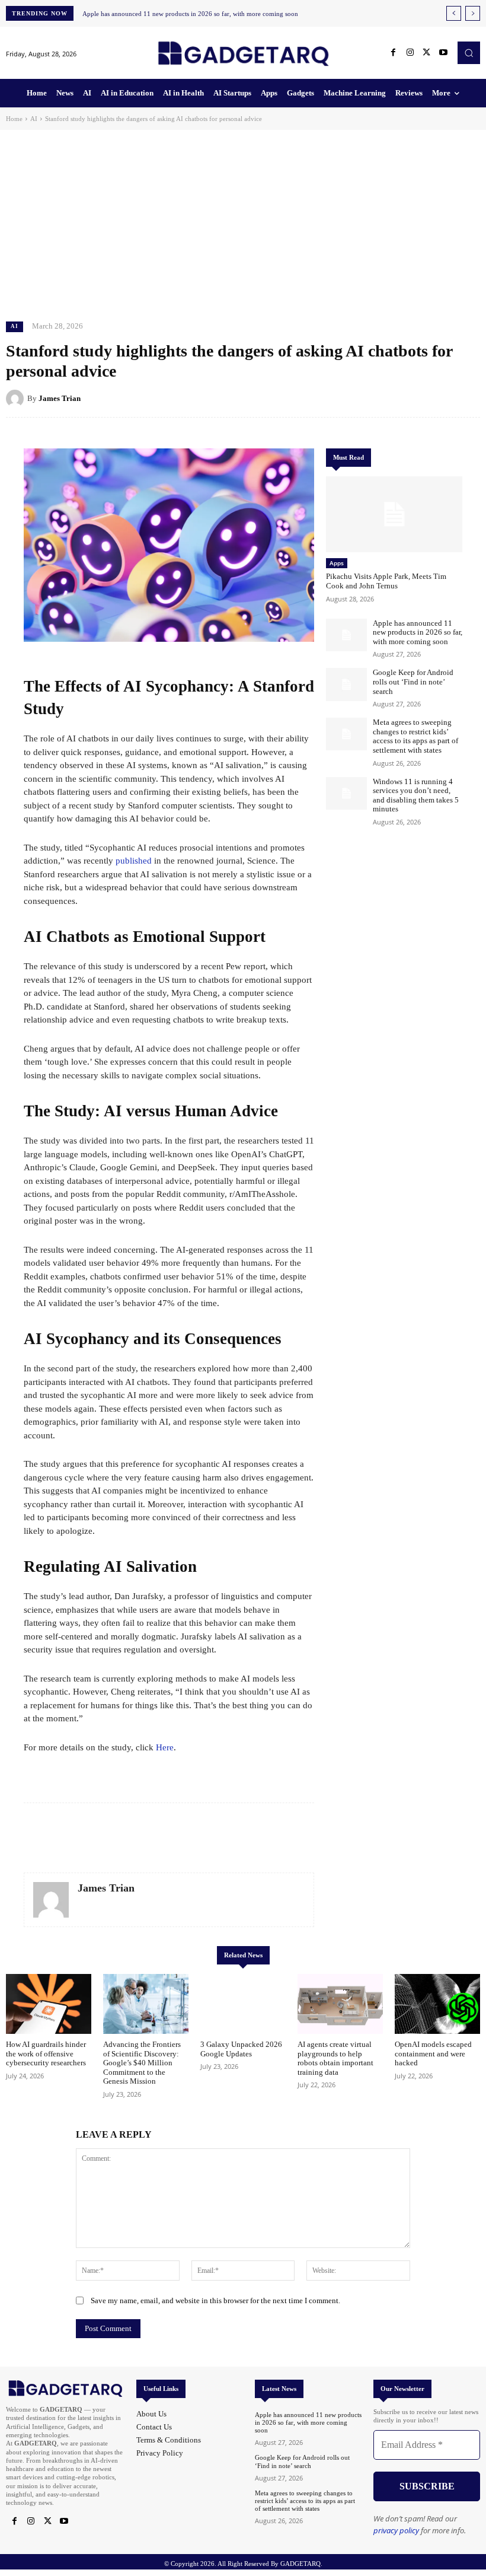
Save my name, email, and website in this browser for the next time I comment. (215, 2300)
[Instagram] (410, 53)
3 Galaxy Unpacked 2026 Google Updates (241, 2049)
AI (34, 119)
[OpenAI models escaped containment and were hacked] (437, 2004)
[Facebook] (394, 53)
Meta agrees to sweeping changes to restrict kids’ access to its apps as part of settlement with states (415, 736)
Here (165, 1747)
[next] (473, 13)
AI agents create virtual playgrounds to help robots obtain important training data (335, 2058)
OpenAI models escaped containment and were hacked (433, 2053)
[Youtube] (443, 53)
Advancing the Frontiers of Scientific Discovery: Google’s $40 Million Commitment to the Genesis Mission (142, 2063)
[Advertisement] (243, 219)
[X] (427, 53)
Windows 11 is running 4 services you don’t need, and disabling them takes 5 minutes (416, 795)
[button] (469, 53)
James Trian (60, 398)
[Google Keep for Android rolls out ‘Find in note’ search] (346, 684)
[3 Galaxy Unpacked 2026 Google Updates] (243, 2004)
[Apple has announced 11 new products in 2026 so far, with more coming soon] (346, 635)
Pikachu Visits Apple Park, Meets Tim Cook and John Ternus (386, 581)
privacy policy (396, 2530)
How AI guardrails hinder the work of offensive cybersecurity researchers (46, 2053)
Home (14, 119)
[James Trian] (17, 399)
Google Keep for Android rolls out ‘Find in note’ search (413, 682)
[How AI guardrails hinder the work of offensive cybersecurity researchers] (49, 2004)
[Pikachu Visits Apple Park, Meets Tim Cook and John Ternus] (394, 515)
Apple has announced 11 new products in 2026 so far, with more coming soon (190, 14)
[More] (468, 398)
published (134, 861)
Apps (337, 563)
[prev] (454, 13)
